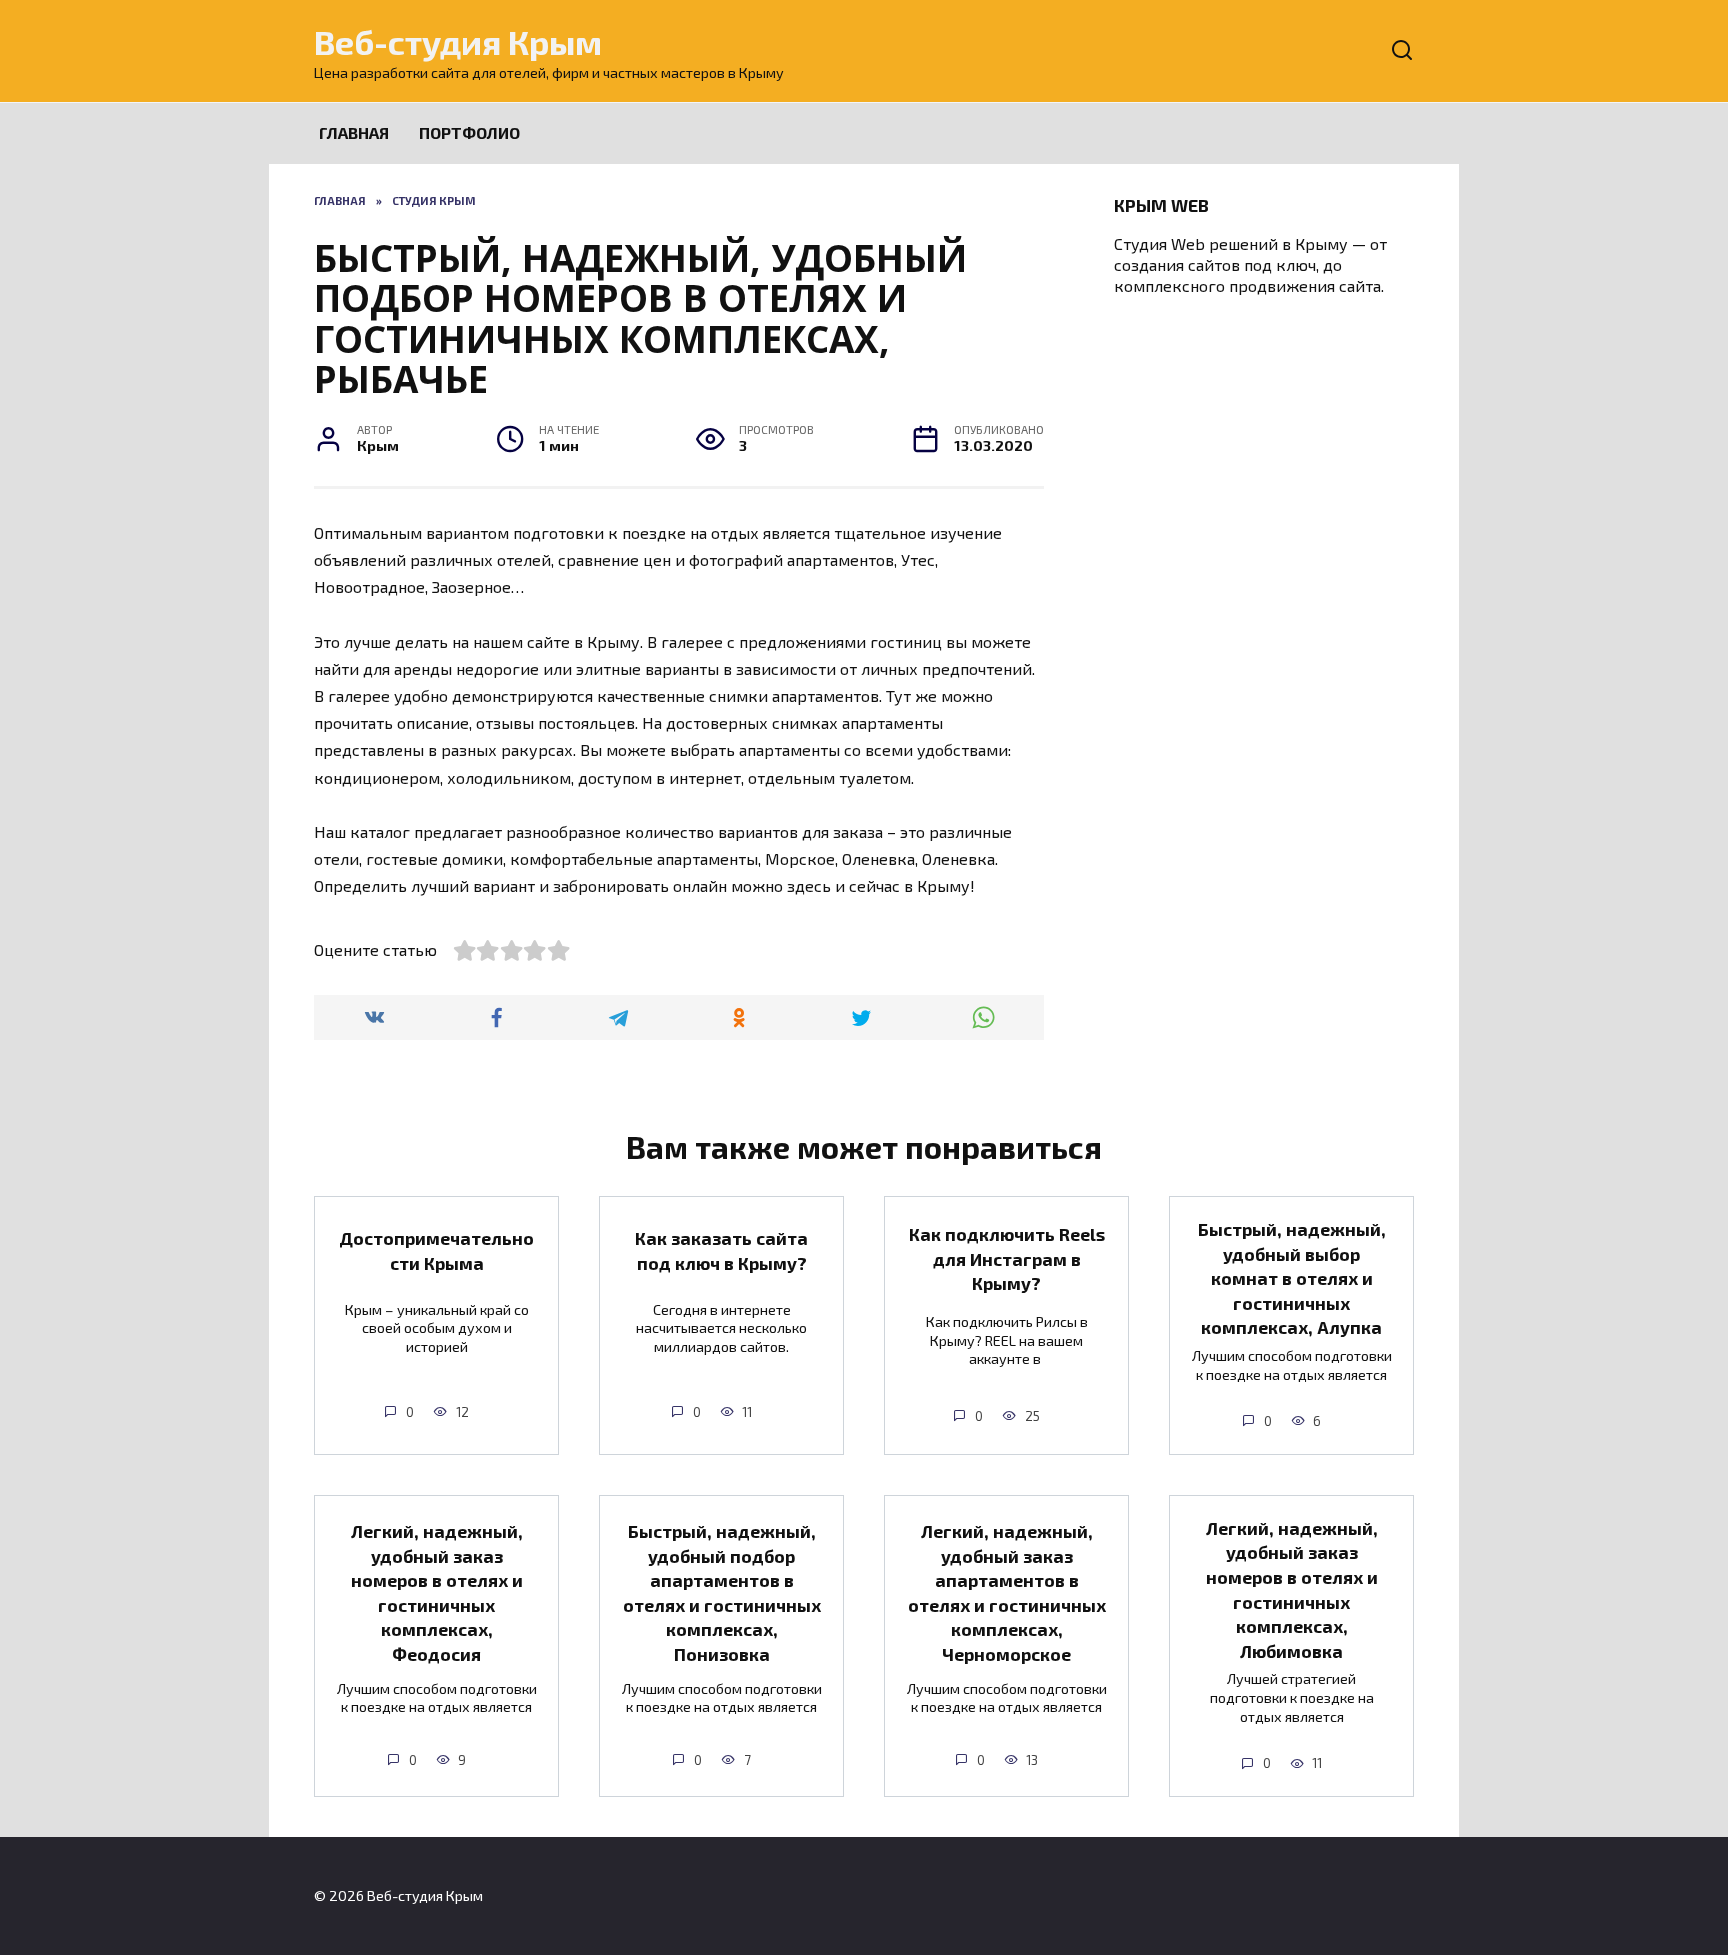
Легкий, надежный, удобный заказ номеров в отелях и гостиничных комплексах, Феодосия (437, 1592)
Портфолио (469, 132)
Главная (354, 132)
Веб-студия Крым (458, 41)
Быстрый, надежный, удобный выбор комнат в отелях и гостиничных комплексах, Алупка (1292, 1278)
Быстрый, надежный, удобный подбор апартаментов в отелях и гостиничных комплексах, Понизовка (722, 1592)
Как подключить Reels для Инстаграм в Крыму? (1007, 1258)
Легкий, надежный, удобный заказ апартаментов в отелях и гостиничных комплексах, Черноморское (1007, 1592)
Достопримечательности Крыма (436, 1250)
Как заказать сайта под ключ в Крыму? (721, 1250)
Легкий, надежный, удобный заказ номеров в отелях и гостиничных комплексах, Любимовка (1292, 1589)
